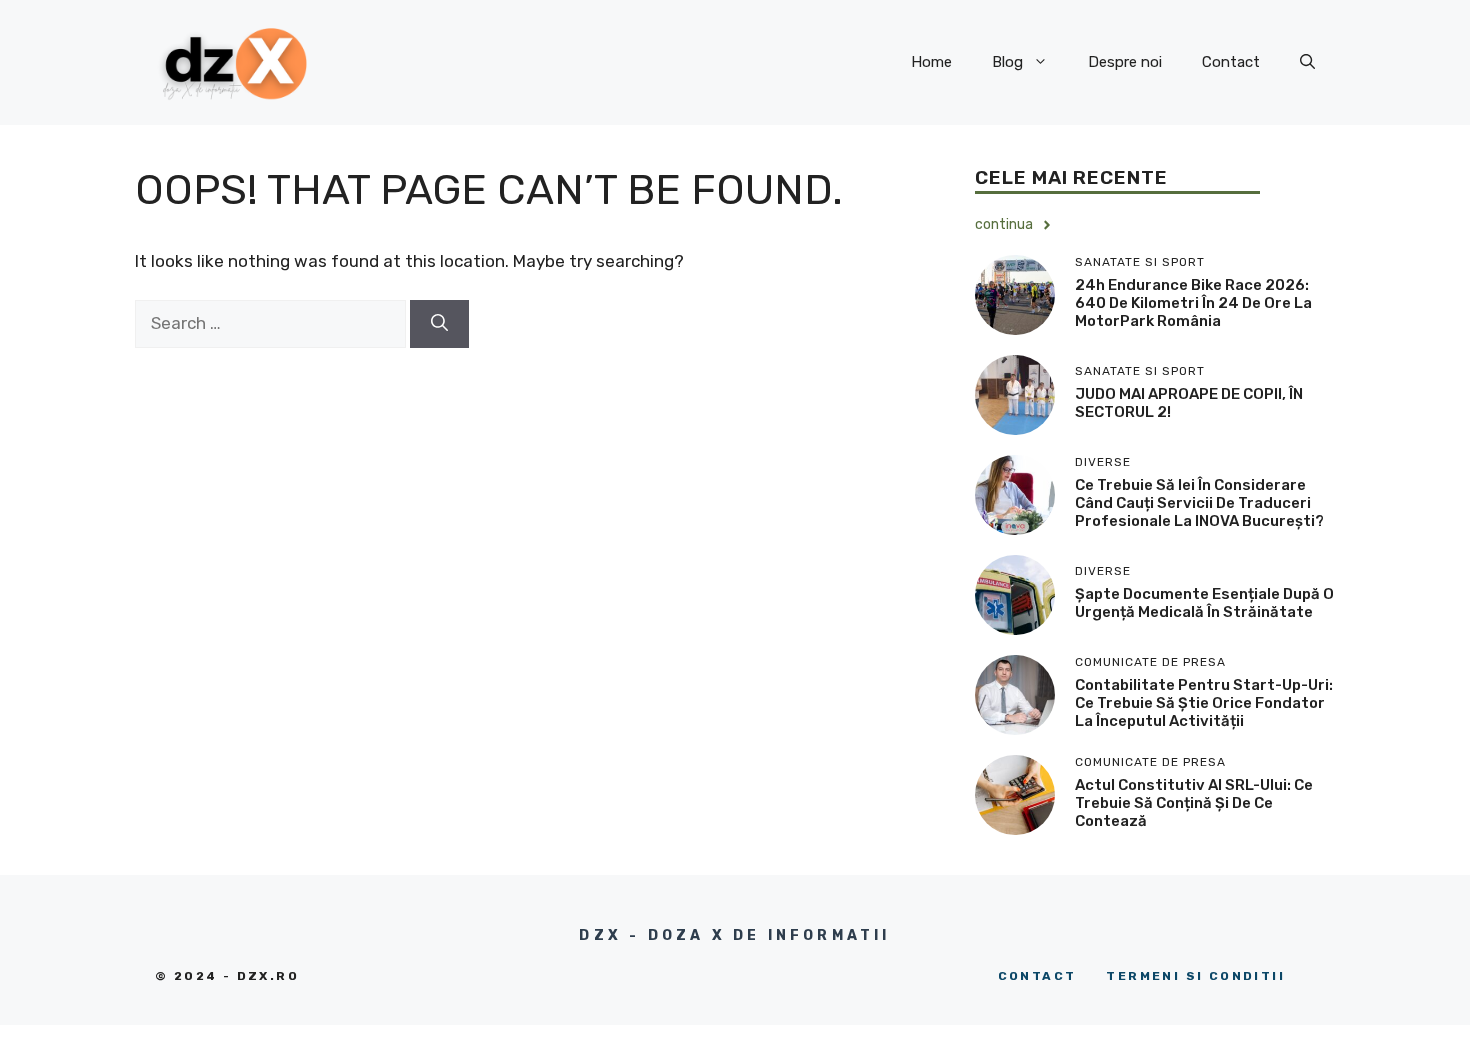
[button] (1307, 62)
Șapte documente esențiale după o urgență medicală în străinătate (1204, 603)
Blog (1007, 62)
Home (931, 62)
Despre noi (1125, 62)
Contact (1231, 62)
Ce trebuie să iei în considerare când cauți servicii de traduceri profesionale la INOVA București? (1199, 503)
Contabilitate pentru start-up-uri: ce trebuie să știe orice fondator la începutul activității (1204, 703)
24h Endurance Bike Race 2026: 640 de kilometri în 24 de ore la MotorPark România (1193, 303)
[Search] (439, 324)
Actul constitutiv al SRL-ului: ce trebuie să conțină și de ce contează (1194, 803)
